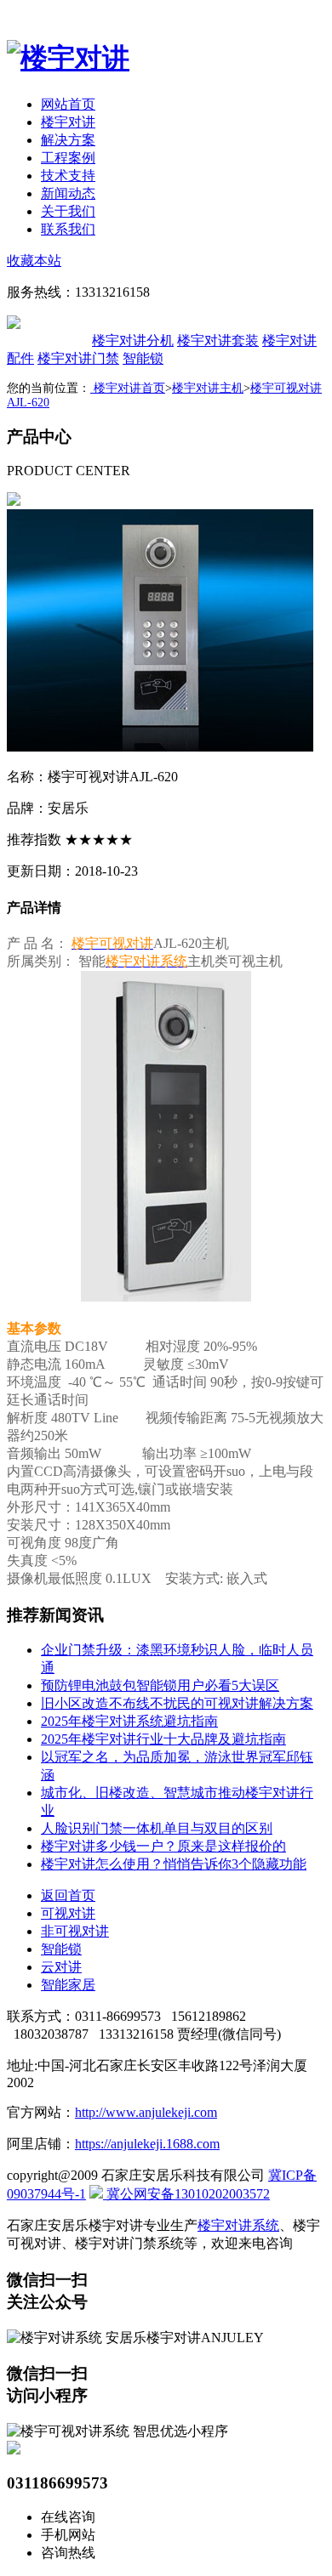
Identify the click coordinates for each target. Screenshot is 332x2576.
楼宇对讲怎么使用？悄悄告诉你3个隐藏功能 (174, 1864)
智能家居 (68, 1985)
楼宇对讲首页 (128, 388)
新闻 (68, 193)
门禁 (78, 358)
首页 (68, 104)
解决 (68, 140)
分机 (133, 340)
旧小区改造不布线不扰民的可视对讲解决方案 (177, 1703)
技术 (68, 176)
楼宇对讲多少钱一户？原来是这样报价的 (163, 1846)
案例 (68, 158)
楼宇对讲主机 (208, 388)
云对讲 (61, 1967)
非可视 (75, 1931)
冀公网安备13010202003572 (186, 2194)
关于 (68, 211)
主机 (48, 340)
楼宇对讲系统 (238, 2225)
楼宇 (68, 122)
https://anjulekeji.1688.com (147, 2144)
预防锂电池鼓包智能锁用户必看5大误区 (160, 1685)
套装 (218, 340)
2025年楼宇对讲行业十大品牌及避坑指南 (163, 1739)
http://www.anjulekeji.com (146, 2112)
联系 (68, 229)
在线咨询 (68, 2517)
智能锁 (143, 358)
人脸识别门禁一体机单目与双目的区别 (157, 1828)
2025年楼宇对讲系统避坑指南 (129, 1721)
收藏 (34, 261)
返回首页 (68, 1895)
